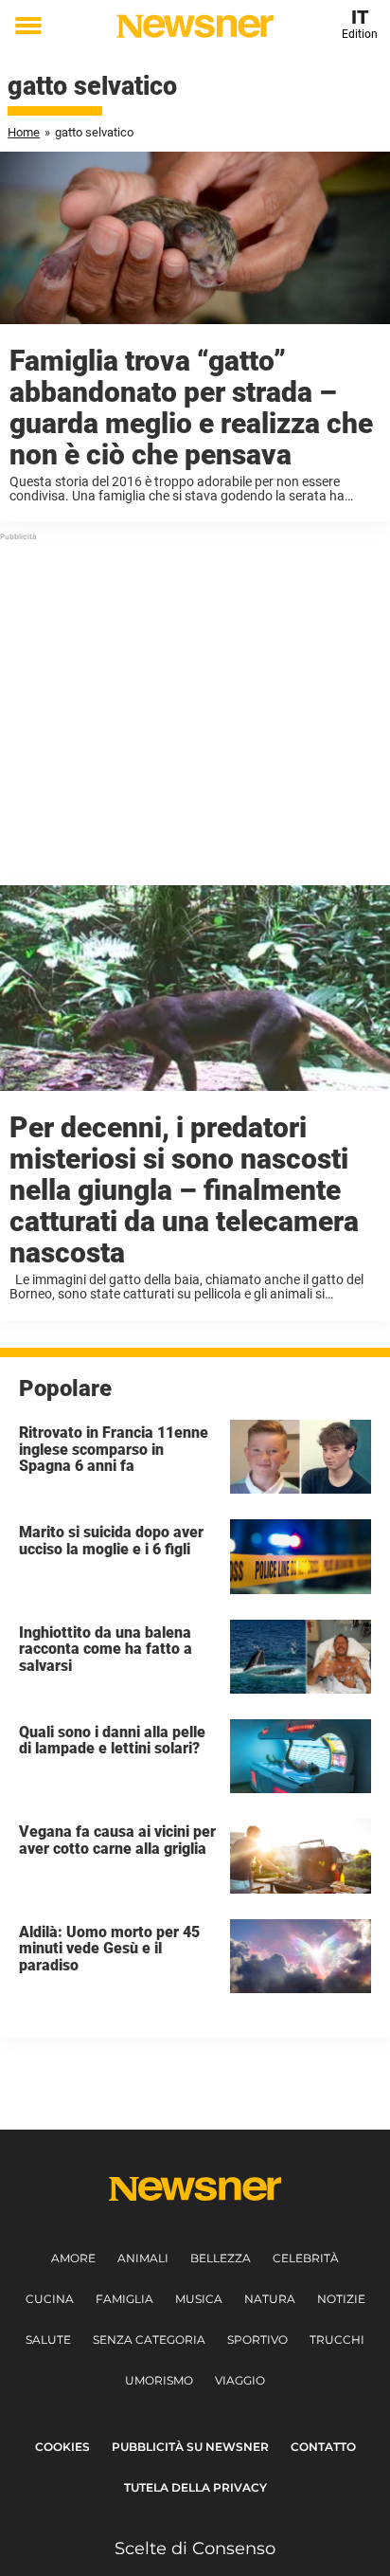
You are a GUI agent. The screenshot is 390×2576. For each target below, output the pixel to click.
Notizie (341, 2299)
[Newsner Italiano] (195, 26)
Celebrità (306, 2258)
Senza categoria (149, 2340)
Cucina (50, 2299)
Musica (199, 2299)
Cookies (62, 2447)
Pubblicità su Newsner (190, 2447)
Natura (270, 2299)
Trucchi (337, 2340)
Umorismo (159, 2380)
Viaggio (240, 2380)
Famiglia (124, 2299)
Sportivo (257, 2340)
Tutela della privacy (195, 2487)
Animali (143, 2258)
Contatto (323, 2447)
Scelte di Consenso (195, 2549)
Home (24, 132)
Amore (73, 2258)
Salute (48, 2340)
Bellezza (221, 2258)
